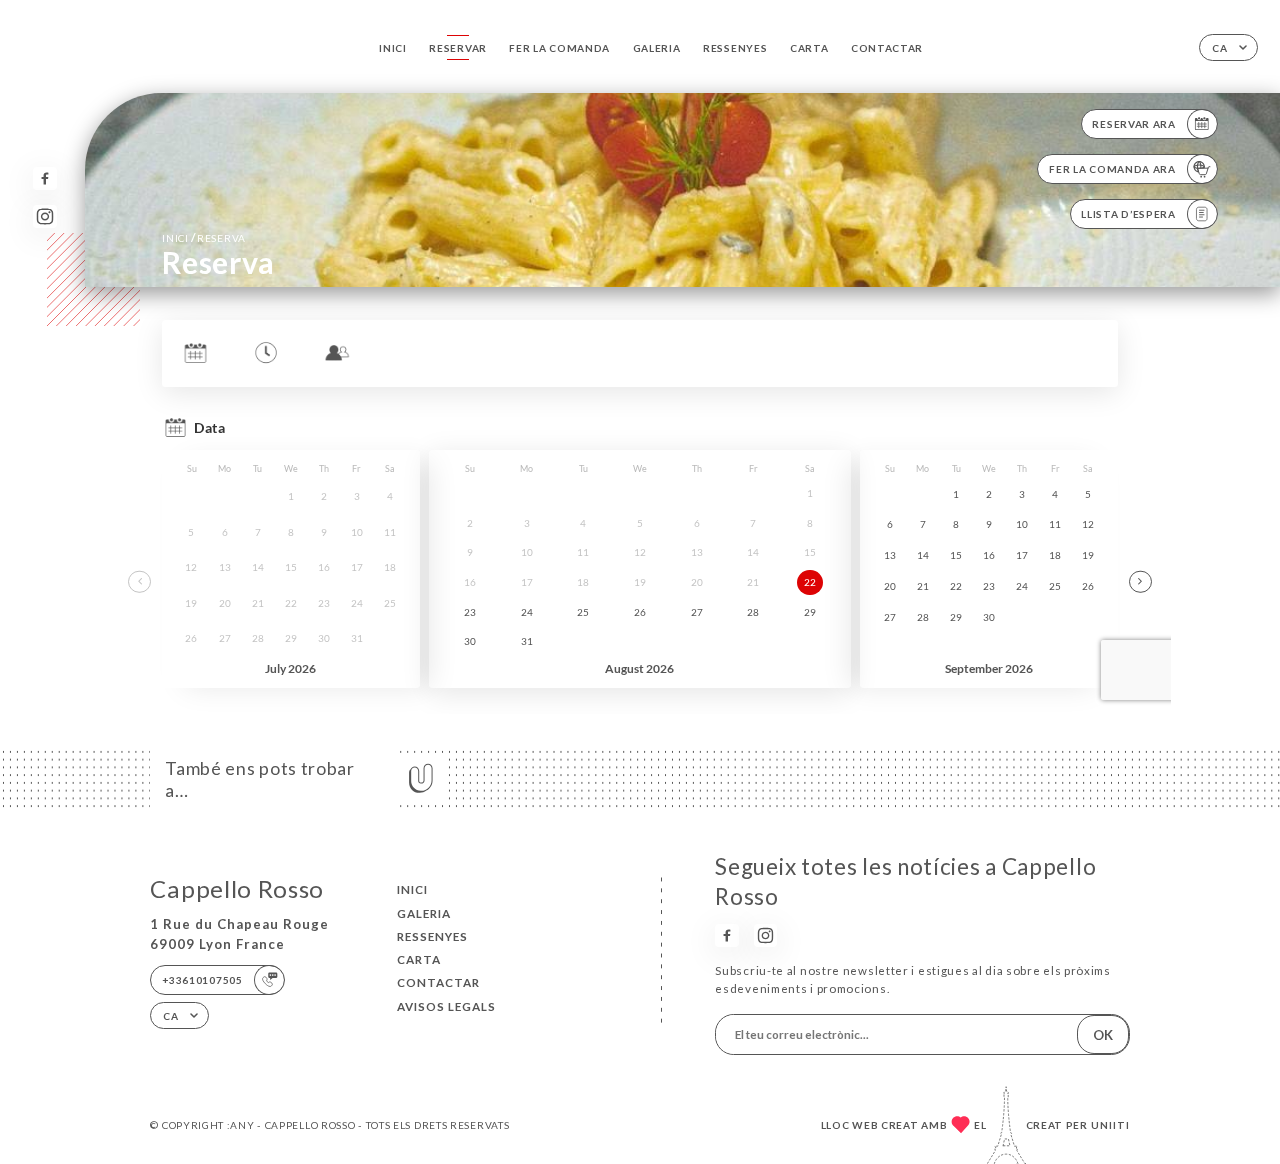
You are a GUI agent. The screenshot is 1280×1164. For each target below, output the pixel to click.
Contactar (887, 48)
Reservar (458, 48)
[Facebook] (44, 178)
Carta (809, 48)
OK (1103, 1035)
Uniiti (1110, 1125)
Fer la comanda (559, 48)
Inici (393, 48)
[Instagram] (44, 216)
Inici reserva (204, 237)
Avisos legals (446, 1006)
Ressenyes (735, 48)
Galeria (657, 48)
